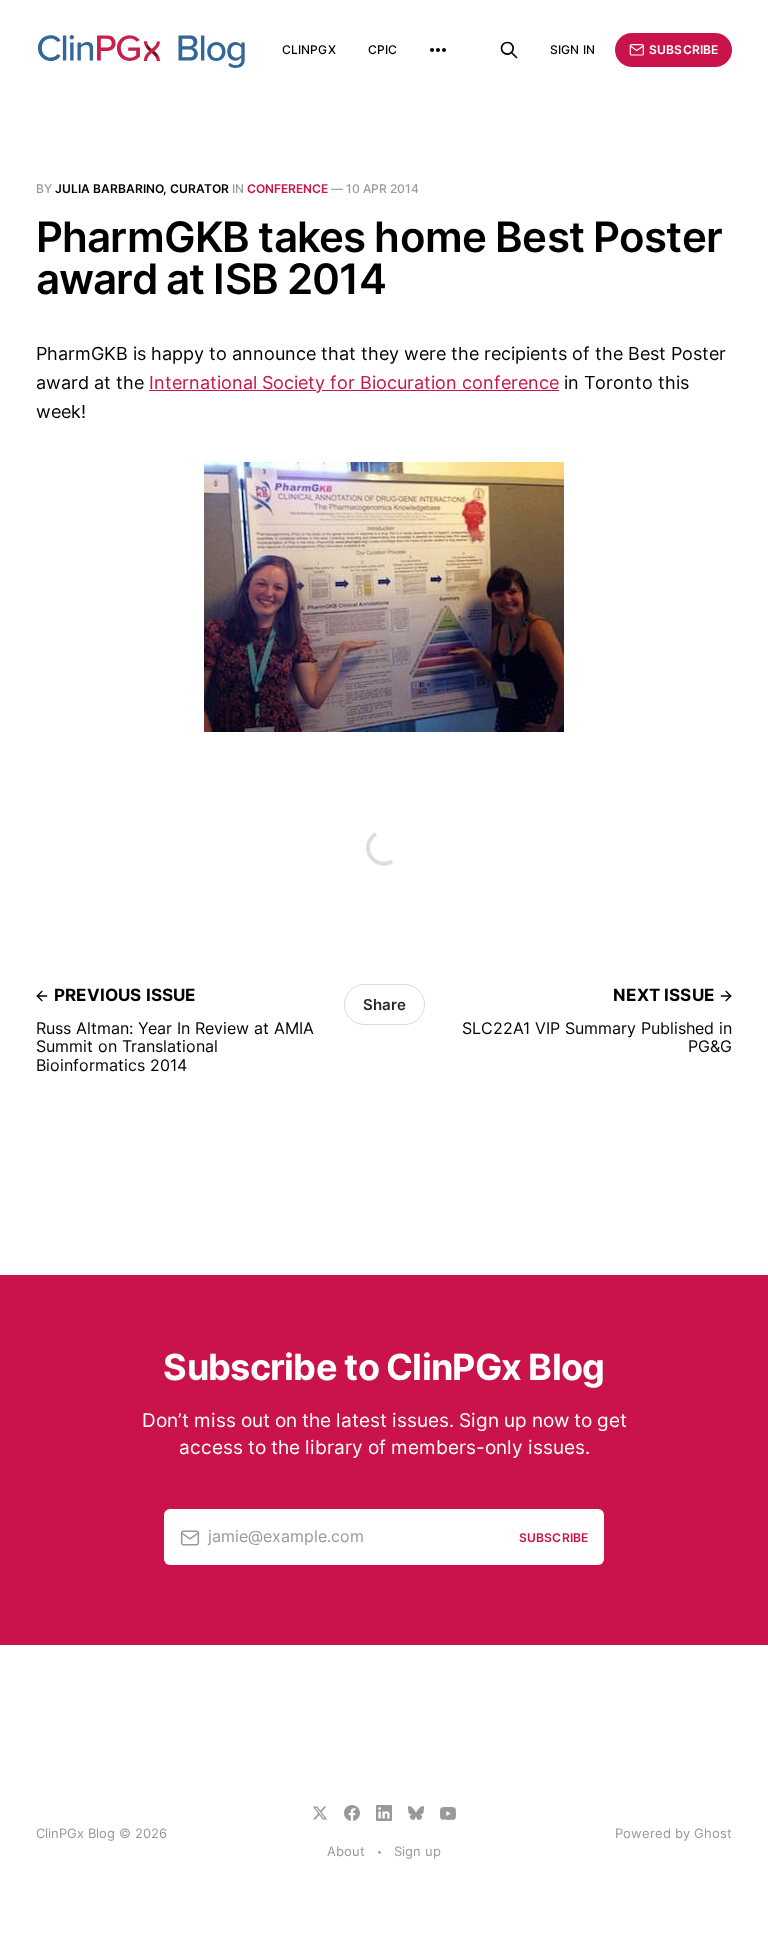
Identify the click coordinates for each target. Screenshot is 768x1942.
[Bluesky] (416, 1813)
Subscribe (683, 49)
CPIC (382, 49)
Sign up (417, 1851)
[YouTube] (448, 1813)
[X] (320, 1813)
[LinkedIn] (384, 1813)
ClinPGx (309, 49)
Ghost (713, 1833)
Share (384, 1004)
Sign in (572, 49)
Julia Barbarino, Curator (142, 188)
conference (287, 188)
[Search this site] (509, 50)
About (346, 1851)
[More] (438, 50)
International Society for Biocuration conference (354, 382)
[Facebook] (352, 1813)
